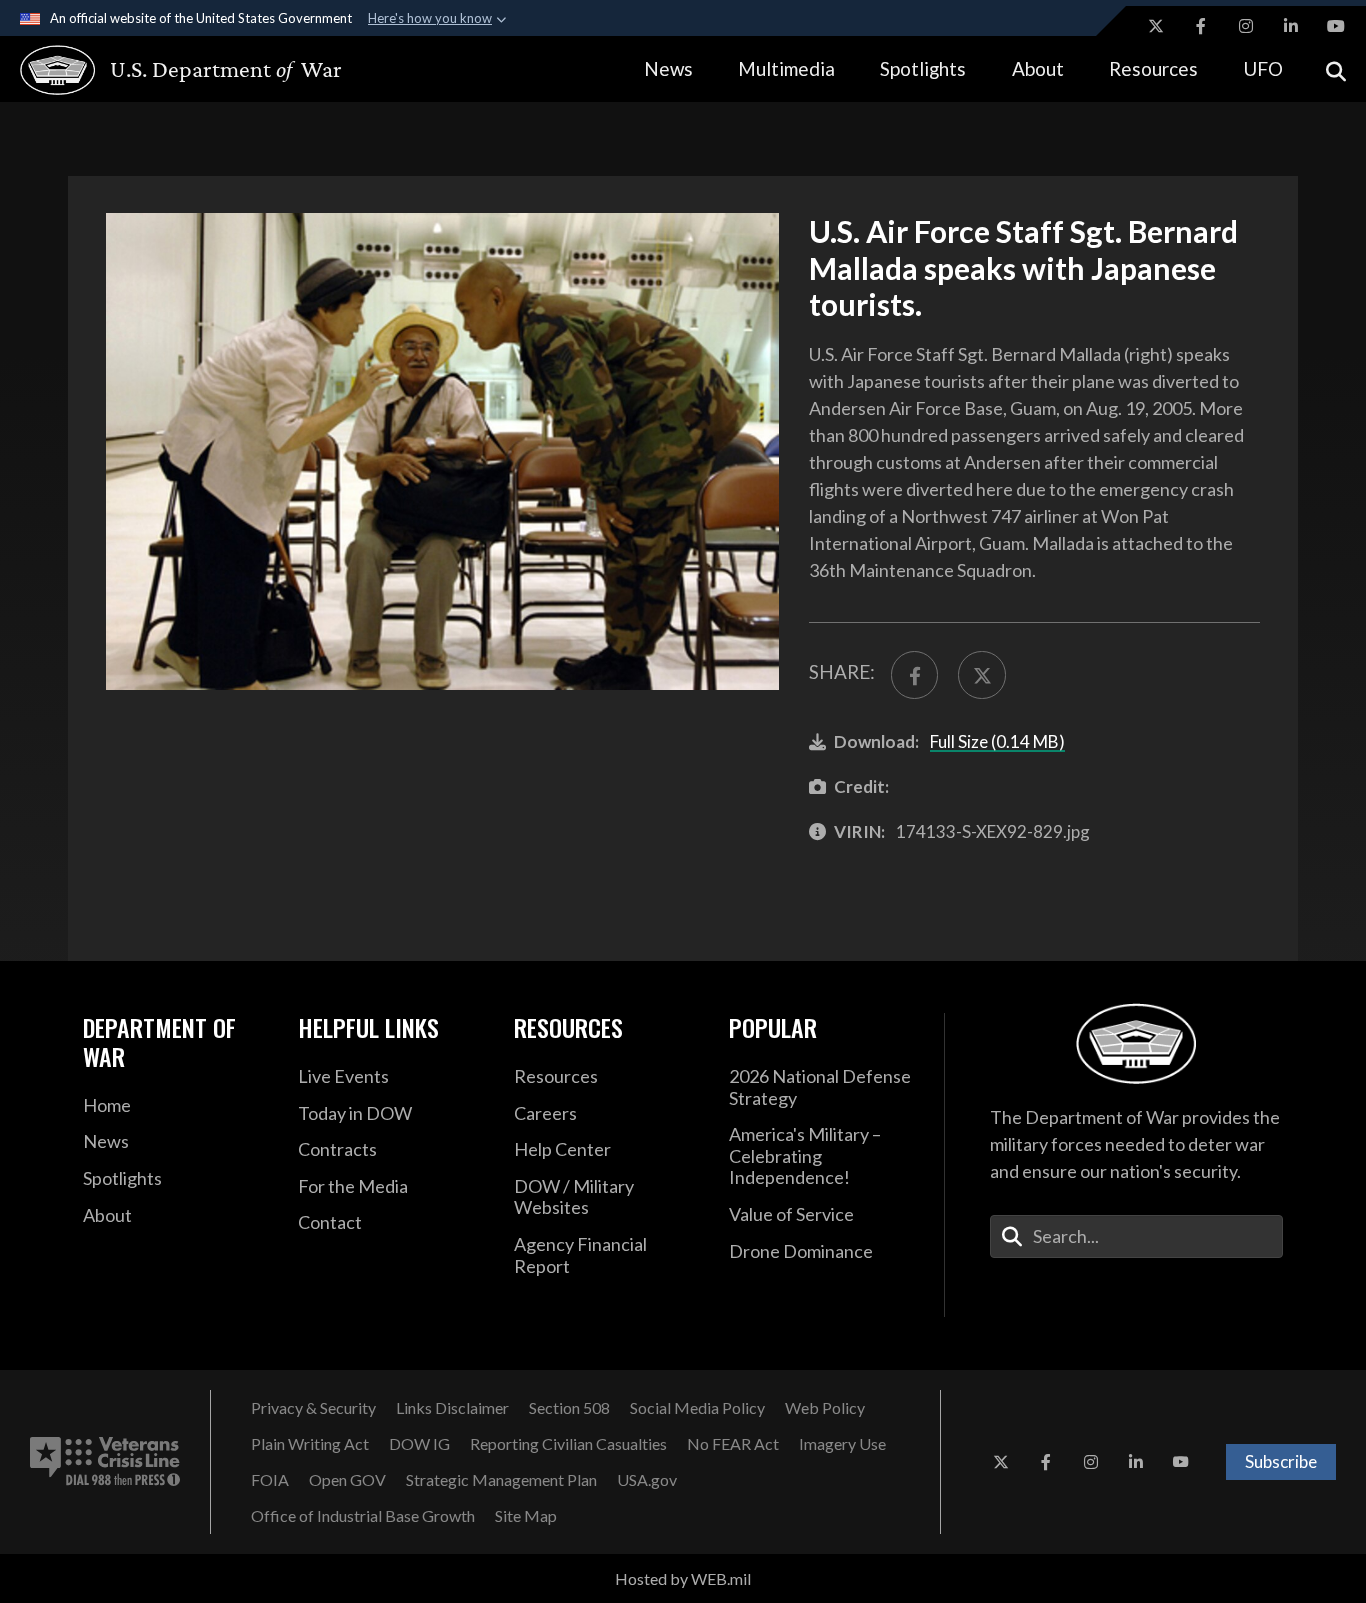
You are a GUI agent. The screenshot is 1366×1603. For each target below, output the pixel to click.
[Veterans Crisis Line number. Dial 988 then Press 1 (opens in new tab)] (105, 1462)
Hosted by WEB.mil (683, 1578)
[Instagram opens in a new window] (1246, 26)
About (1038, 68)
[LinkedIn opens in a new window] (1291, 26)
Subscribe (1281, 1461)
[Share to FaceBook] (914, 674)
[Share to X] (981, 674)
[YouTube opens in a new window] (1336, 26)
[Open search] (1336, 69)
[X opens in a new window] (1156, 26)
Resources (1153, 68)
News (668, 68)
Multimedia (786, 68)
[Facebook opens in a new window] (1201, 26)
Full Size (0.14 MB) (997, 741)
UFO (1263, 68)
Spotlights (923, 68)
